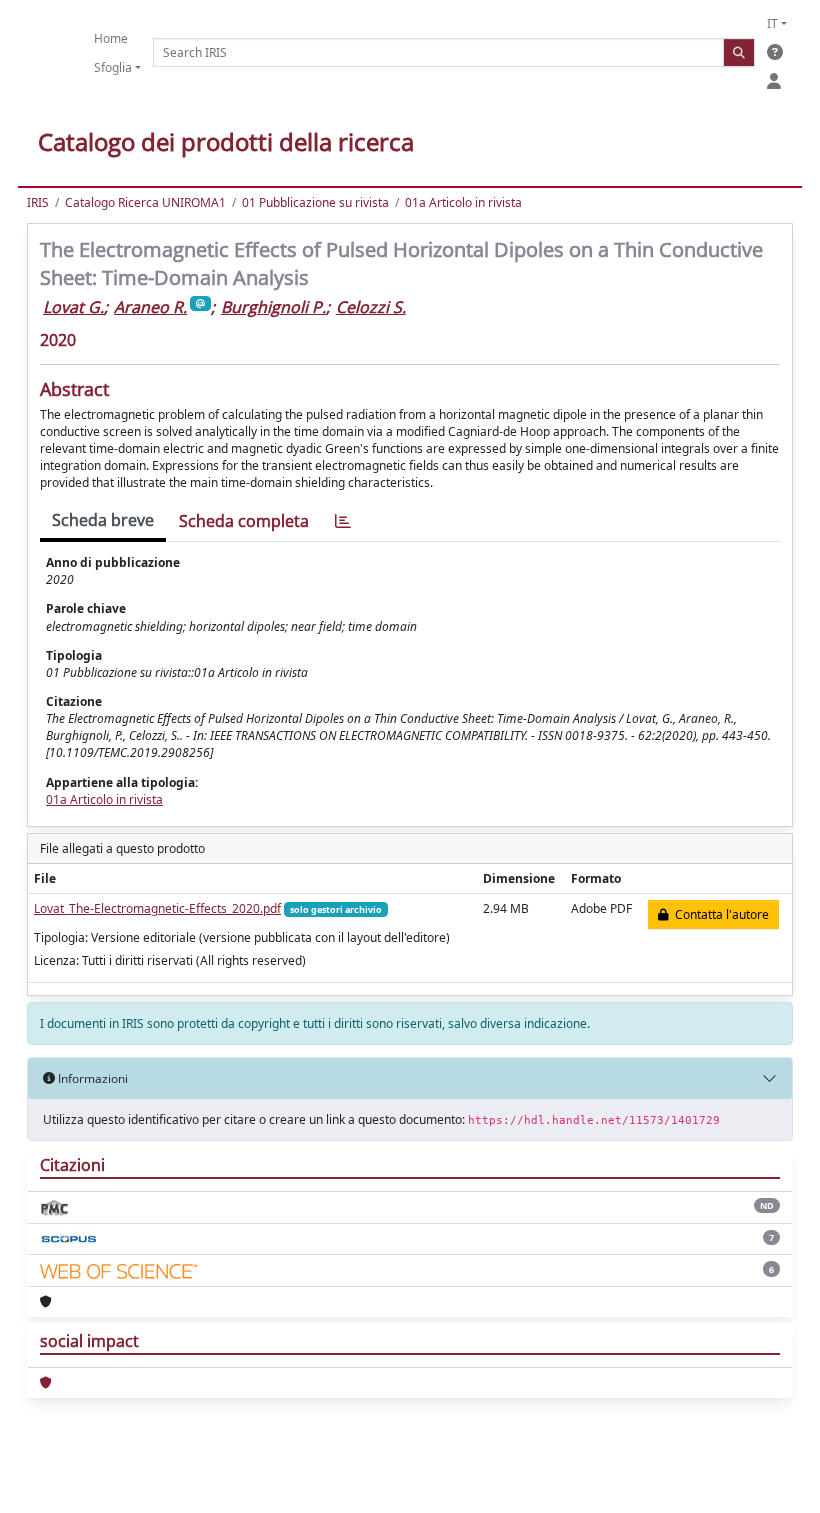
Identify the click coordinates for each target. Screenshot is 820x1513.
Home (111, 38)
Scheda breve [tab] (103, 520)
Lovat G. (73, 307)
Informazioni (91, 1078)
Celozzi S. (371, 307)
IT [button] (772, 23)
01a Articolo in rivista (463, 202)
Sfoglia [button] (113, 67)
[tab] (343, 521)
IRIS (38, 202)
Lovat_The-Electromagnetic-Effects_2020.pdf (157, 908)
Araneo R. (150, 307)
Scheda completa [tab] (244, 521)
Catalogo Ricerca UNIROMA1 (145, 202)
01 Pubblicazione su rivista (315, 202)
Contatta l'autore (719, 914)
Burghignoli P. (273, 307)
